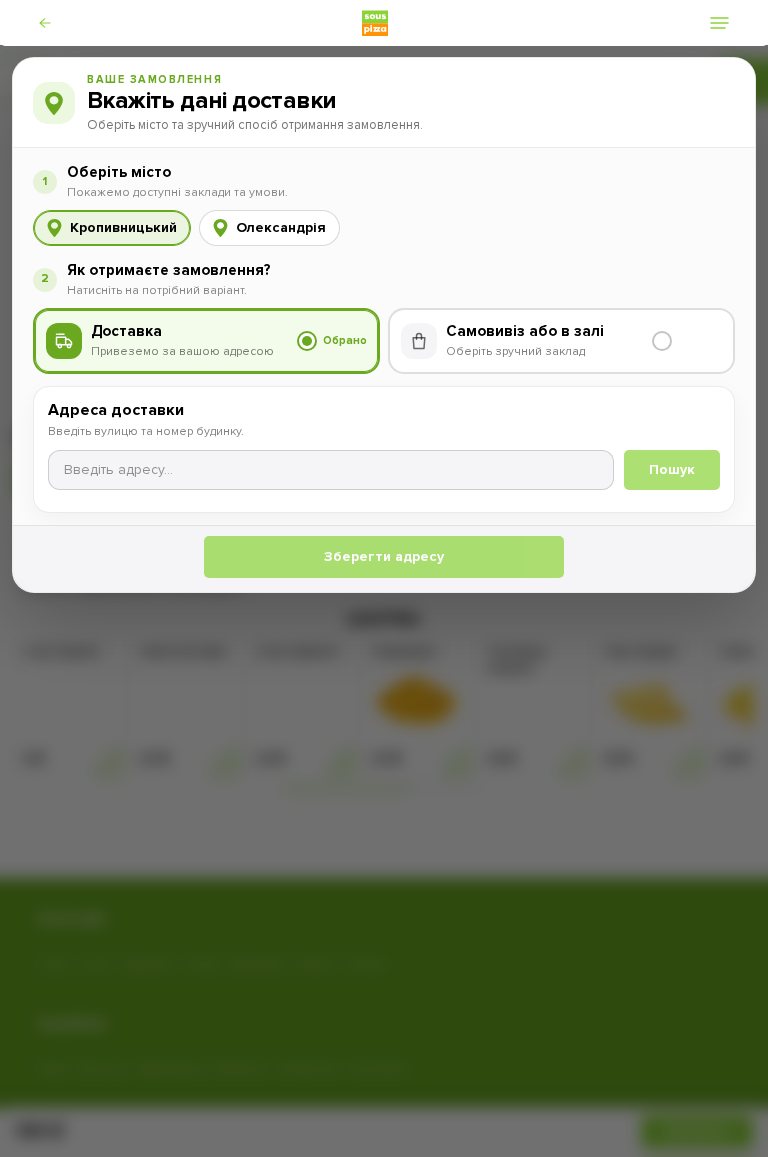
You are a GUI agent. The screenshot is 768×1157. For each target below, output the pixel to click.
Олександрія (281, 227)
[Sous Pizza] (375, 23)
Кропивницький (123, 227)
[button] (59, 23)
